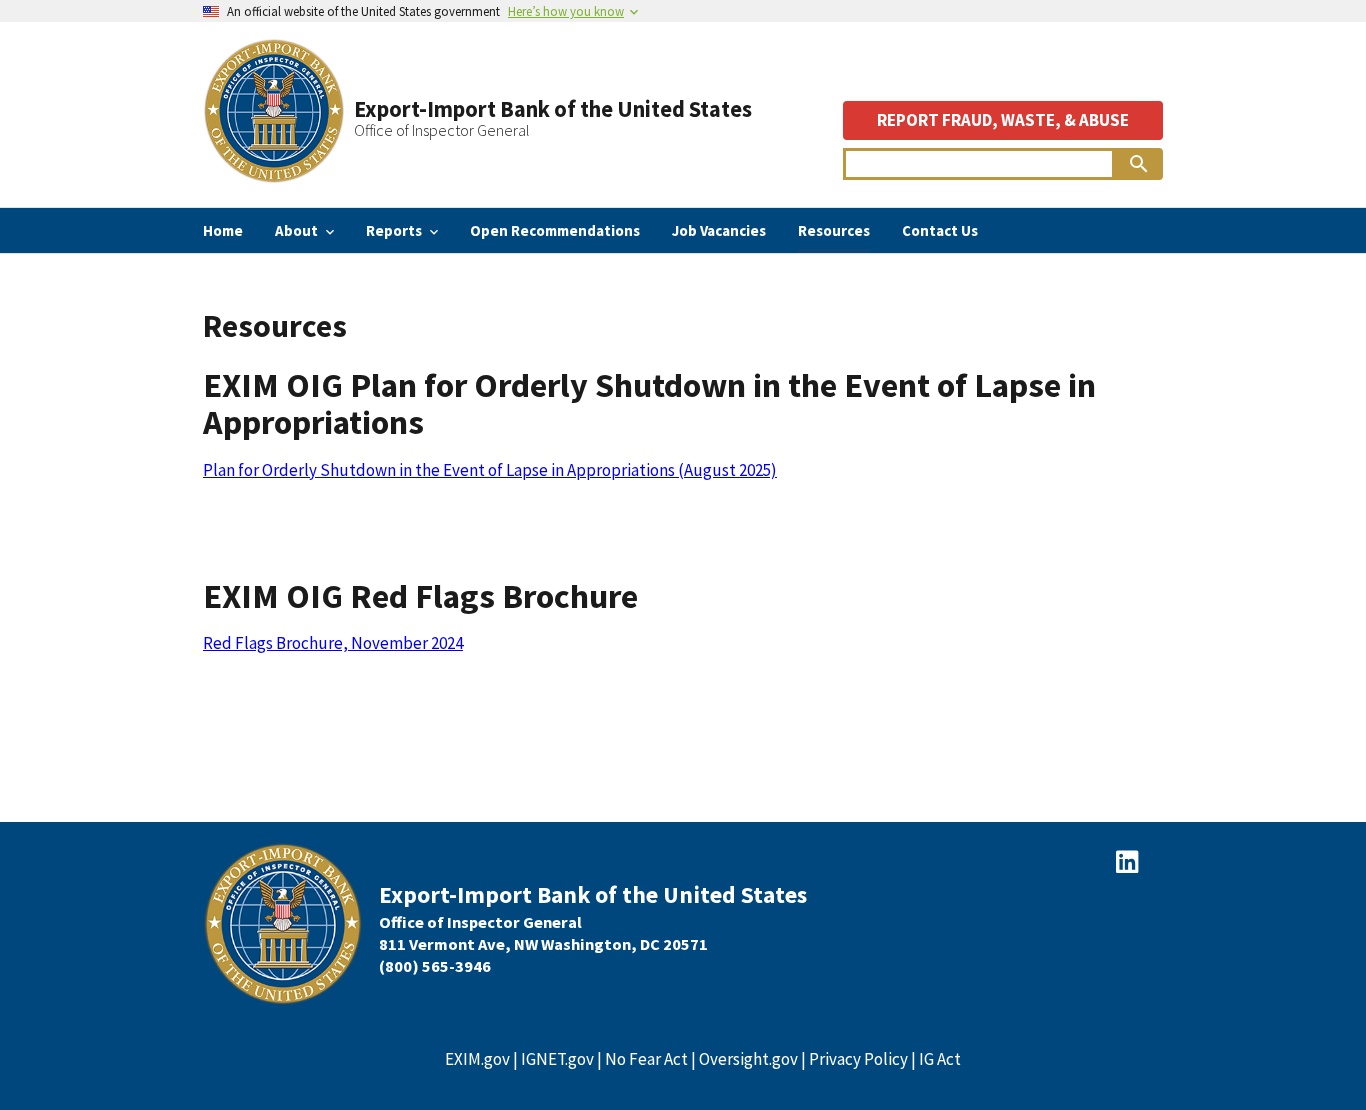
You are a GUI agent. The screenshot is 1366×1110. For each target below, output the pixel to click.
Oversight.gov (748, 1059)
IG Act (940, 1059)
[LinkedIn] (1127, 862)
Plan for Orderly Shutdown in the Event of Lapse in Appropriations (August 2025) (490, 470)
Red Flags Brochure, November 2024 (333, 643)
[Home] (274, 176)
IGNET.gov (557, 1059)
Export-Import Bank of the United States (553, 109)
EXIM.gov (477, 1059)
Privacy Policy (858, 1059)
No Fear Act (646, 1059)
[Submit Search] (1139, 164)
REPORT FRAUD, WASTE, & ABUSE (1003, 120)
